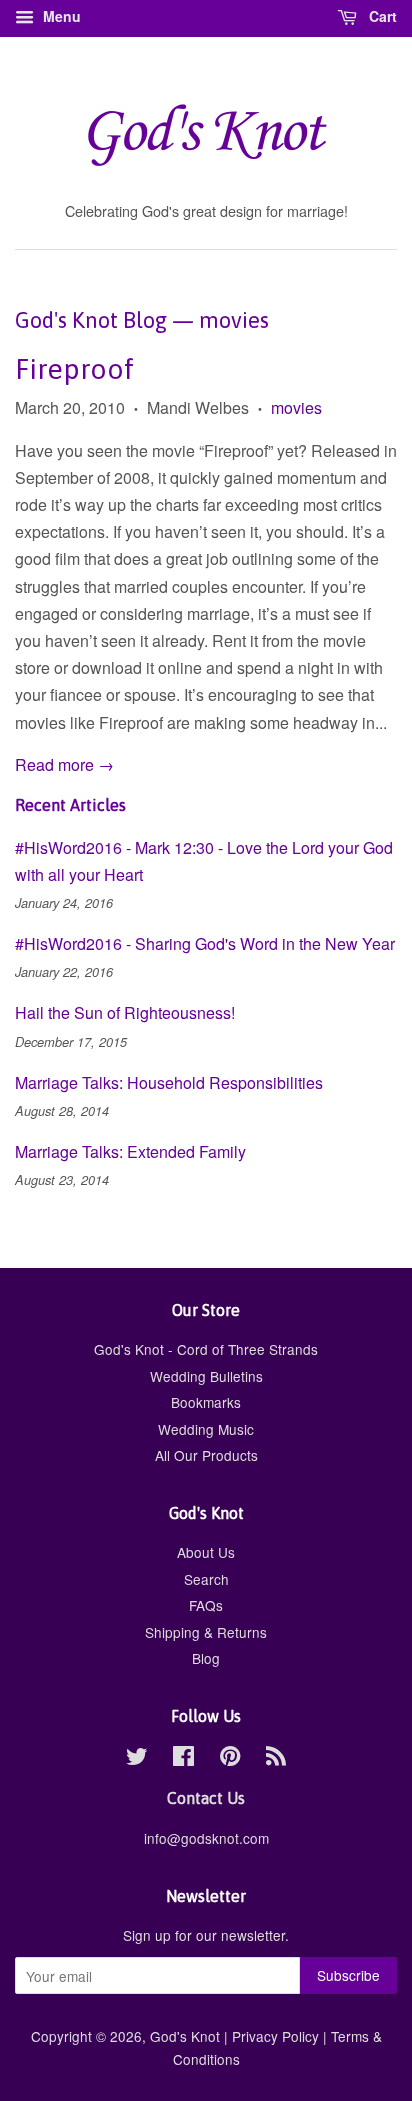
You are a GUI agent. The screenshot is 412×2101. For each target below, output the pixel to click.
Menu (60, 16)
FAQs (206, 1605)
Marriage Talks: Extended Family (130, 1151)
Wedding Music (206, 1429)
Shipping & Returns (206, 1632)
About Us (206, 1552)
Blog (206, 1658)
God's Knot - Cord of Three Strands (206, 1349)
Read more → (64, 764)
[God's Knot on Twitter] (137, 1759)
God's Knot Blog (91, 320)
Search (206, 1579)
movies (296, 407)
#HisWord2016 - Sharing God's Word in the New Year (205, 943)
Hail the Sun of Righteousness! (125, 1012)
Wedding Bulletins (206, 1376)
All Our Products (206, 1455)
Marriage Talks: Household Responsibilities (169, 1082)
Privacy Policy (275, 2036)
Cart (381, 16)
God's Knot (185, 2036)
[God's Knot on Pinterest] (230, 1759)
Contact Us (206, 1798)
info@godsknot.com (206, 1838)
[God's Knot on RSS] (276, 1759)
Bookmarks (206, 1402)
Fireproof (74, 369)
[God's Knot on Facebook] (183, 1759)
